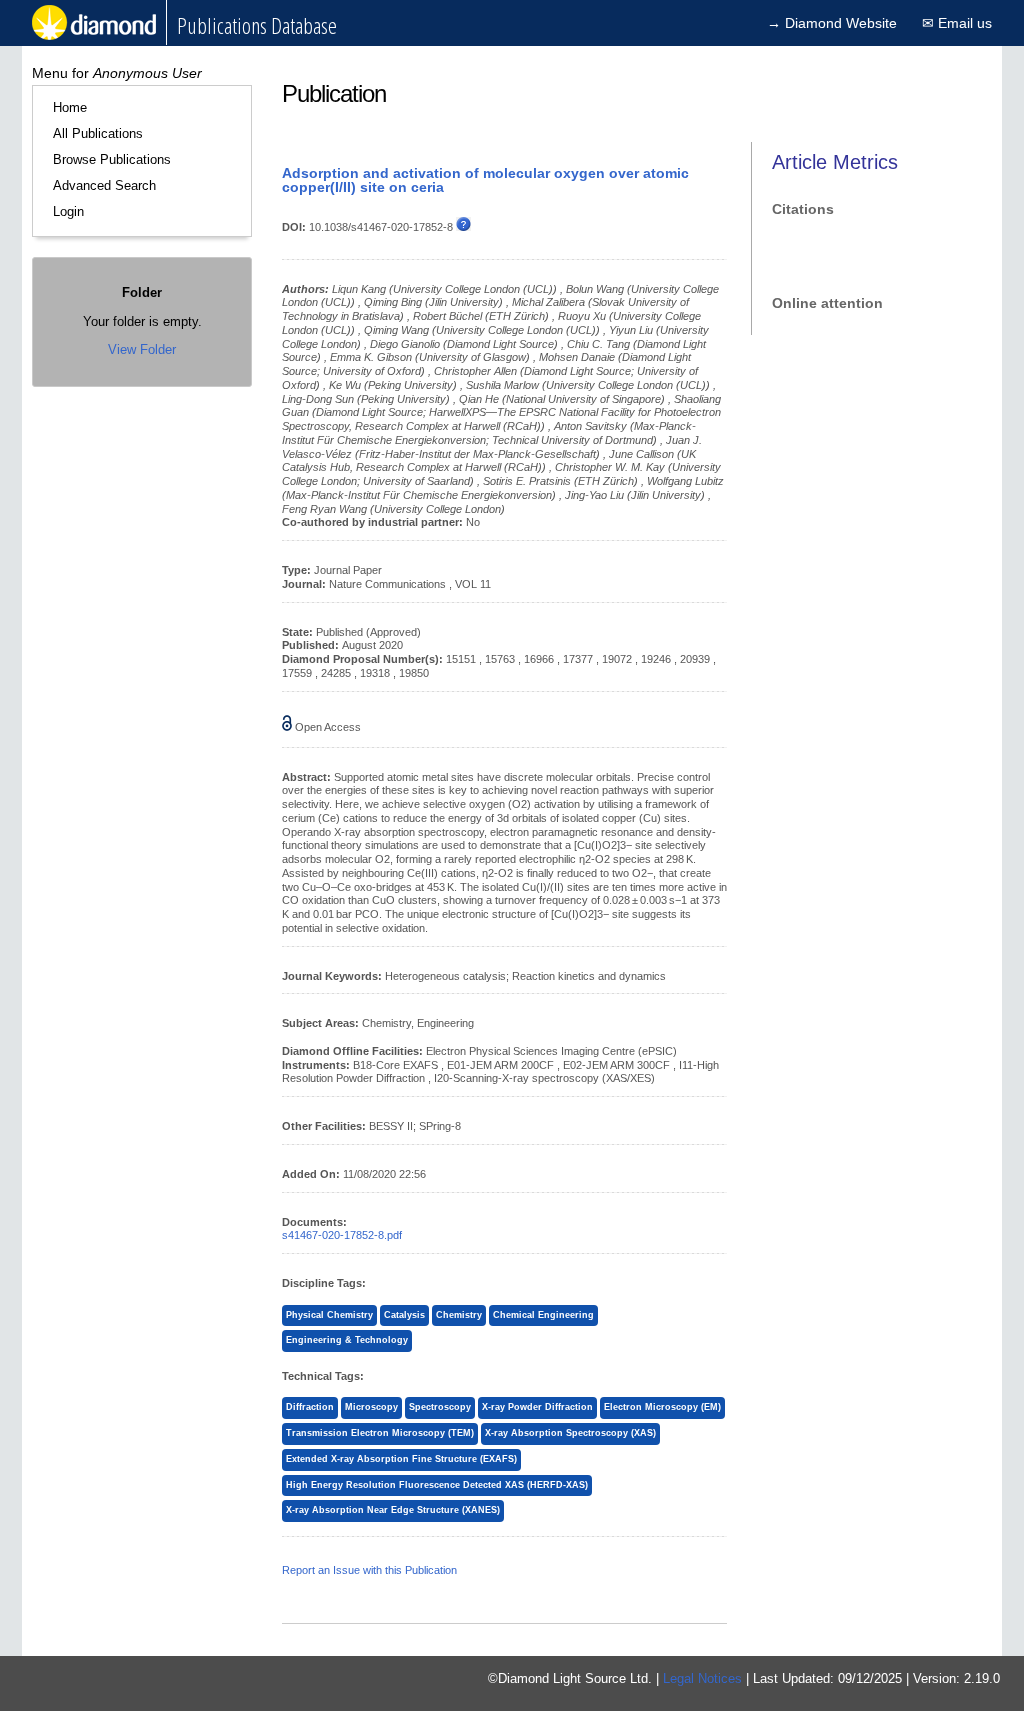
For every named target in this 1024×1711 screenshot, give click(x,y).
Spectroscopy (440, 1407)
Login (68, 211)
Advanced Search (104, 185)
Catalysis (404, 1315)
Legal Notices (702, 1678)
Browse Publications (112, 159)
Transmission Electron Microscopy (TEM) (380, 1433)
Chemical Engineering (543, 1315)
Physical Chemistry (329, 1315)
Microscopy (371, 1407)
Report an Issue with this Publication (369, 1570)
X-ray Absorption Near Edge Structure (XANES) (393, 1510)
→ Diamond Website (832, 23)
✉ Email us (957, 23)
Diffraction (310, 1407)
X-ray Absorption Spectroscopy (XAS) (570, 1433)
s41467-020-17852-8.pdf (342, 1235)
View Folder (142, 349)
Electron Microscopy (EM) (662, 1407)
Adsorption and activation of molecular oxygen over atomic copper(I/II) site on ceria (485, 180)
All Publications (98, 133)
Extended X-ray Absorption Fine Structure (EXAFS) (401, 1459)
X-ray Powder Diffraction (537, 1407)
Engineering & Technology (347, 1340)
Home (70, 107)
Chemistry (459, 1315)
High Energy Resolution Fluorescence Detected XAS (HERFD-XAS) (437, 1485)
